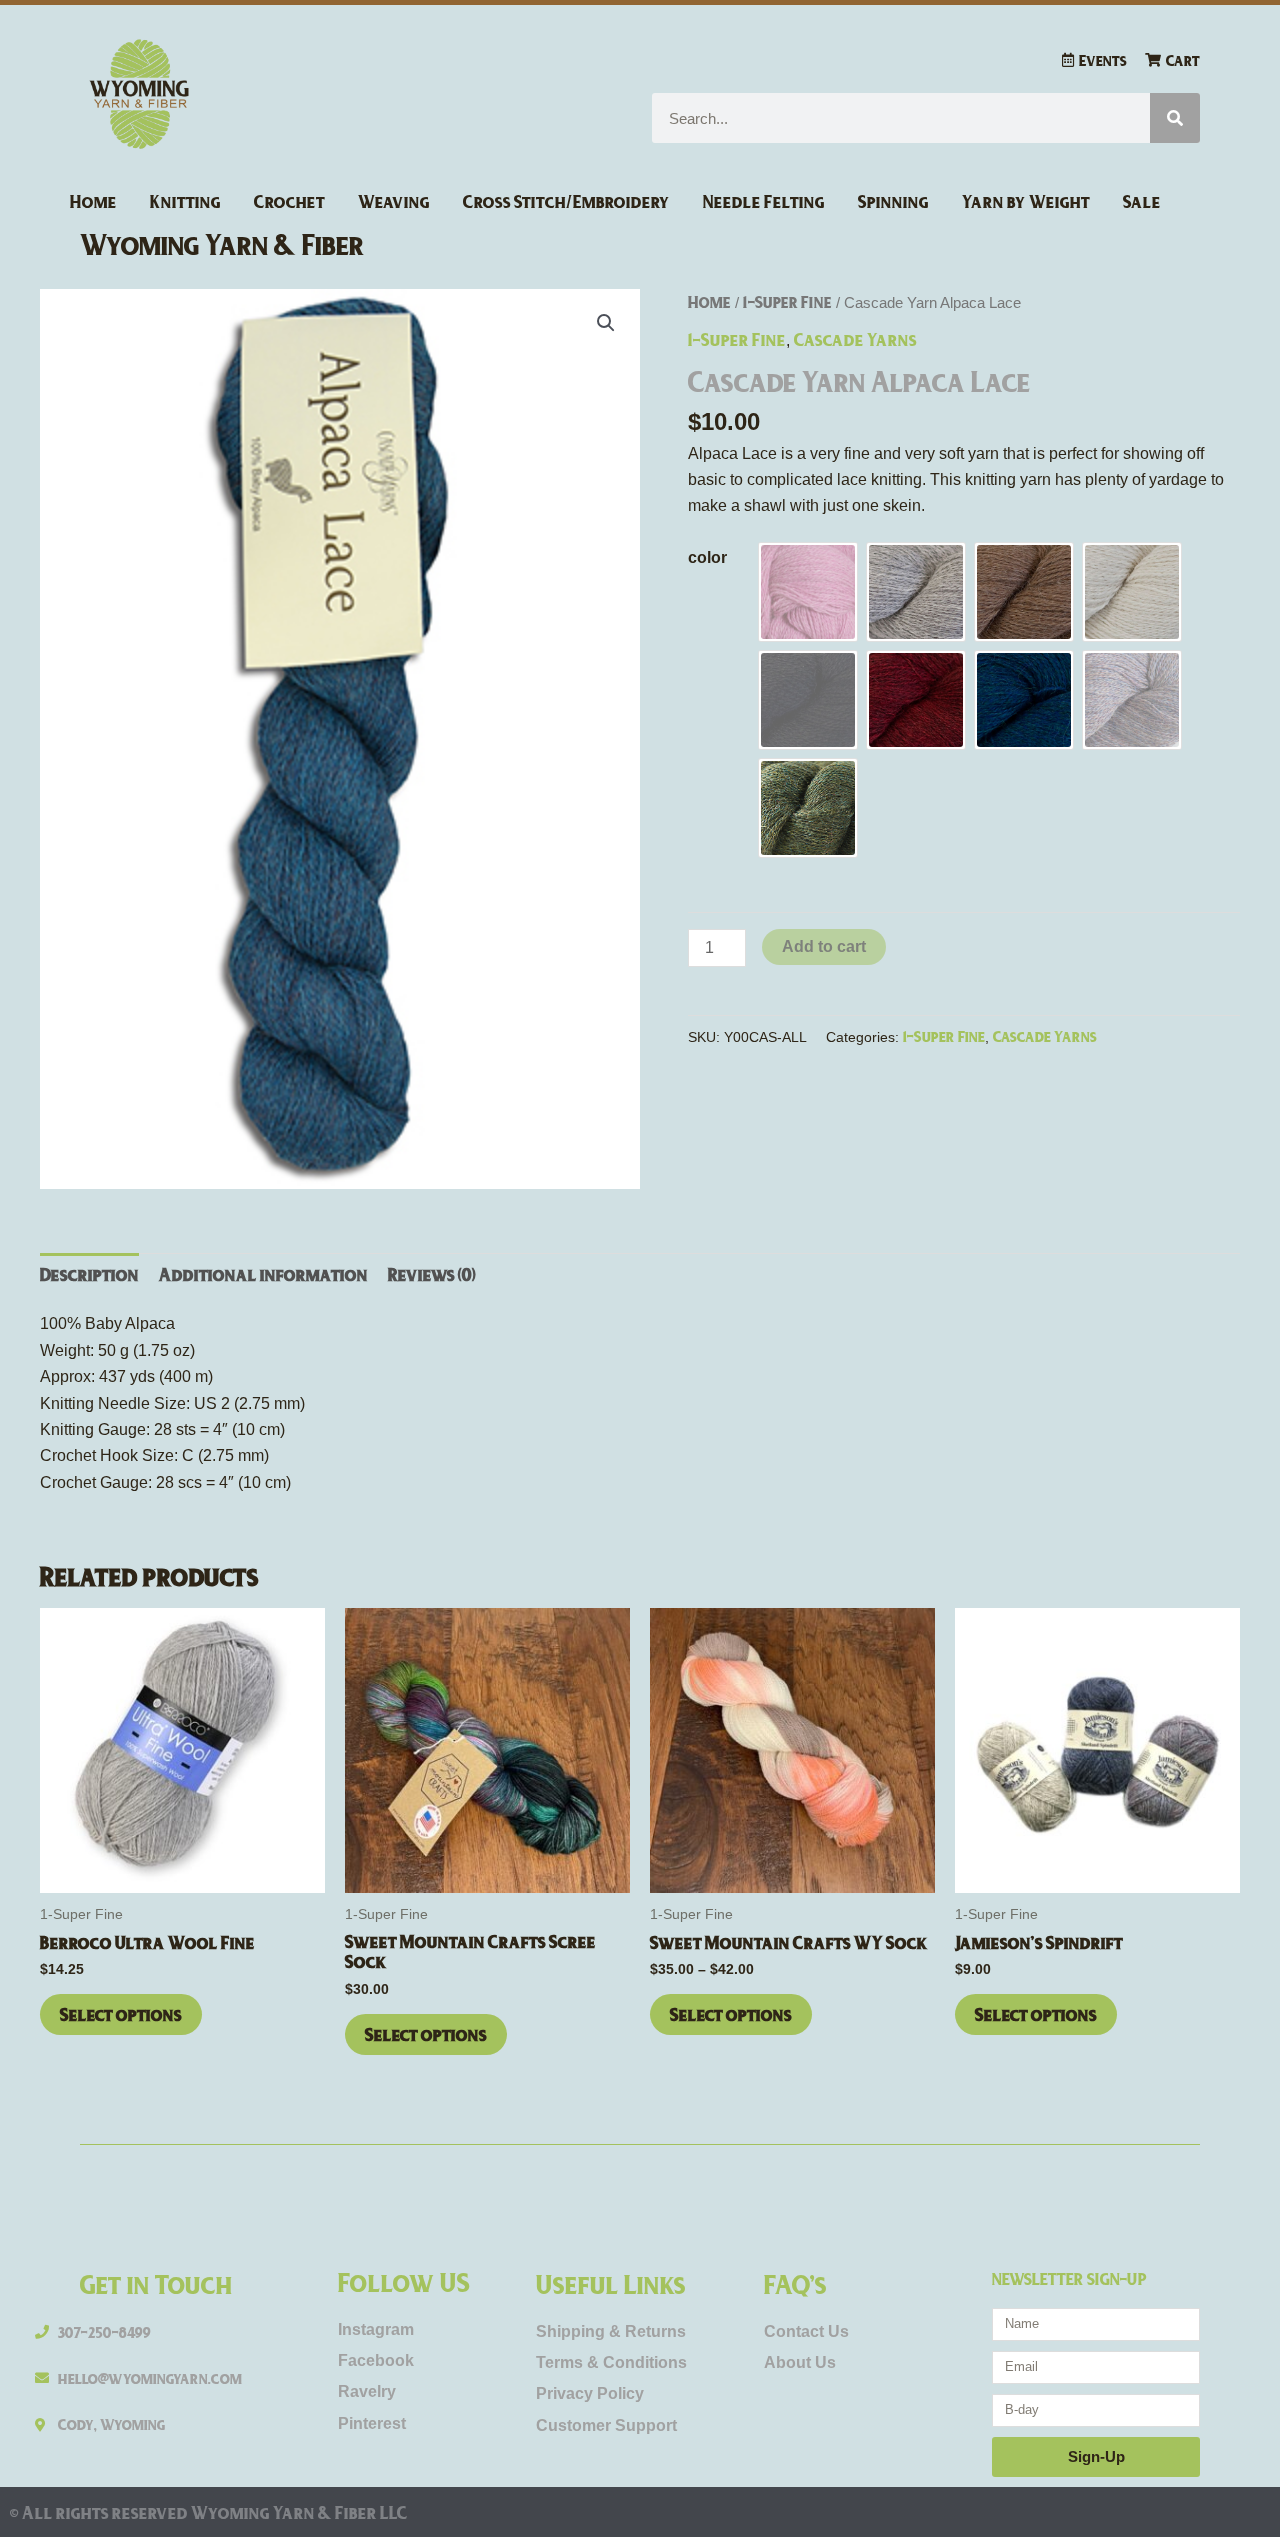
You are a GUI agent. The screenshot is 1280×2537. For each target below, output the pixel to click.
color (707, 557)
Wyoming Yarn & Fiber (222, 243)
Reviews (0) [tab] (432, 1274)
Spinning (893, 201)
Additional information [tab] (263, 1274)
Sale (1142, 201)
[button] (606, 323)
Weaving (394, 201)
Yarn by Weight (1026, 201)
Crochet (289, 201)
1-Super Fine (787, 301)
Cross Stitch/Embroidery (566, 201)
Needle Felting (764, 201)
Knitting (185, 201)
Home (93, 201)
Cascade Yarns (855, 339)
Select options (121, 2014)
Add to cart (824, 946)
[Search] (1175, 118)
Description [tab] (89, 1274)
